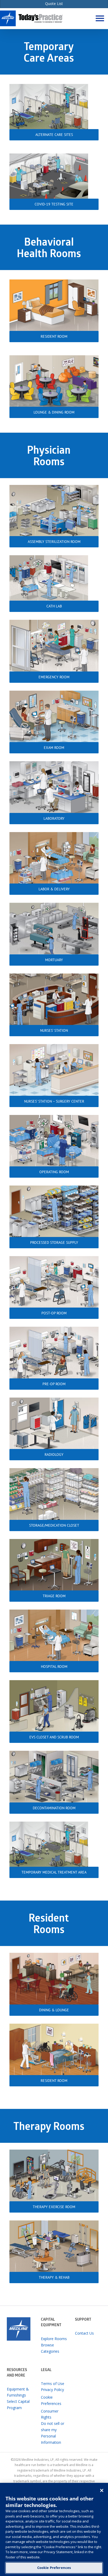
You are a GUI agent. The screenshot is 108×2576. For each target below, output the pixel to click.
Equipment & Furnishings (18, 2392)
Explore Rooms (54, 2339)
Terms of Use (53, 2384)
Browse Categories (50, 2348)
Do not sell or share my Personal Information (53, 2433)
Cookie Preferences (54, 2568)
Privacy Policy (52, 2390)
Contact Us (84, 2333)
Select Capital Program (18, 2405)
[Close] (102, 2490)
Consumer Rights (50, 2414)
